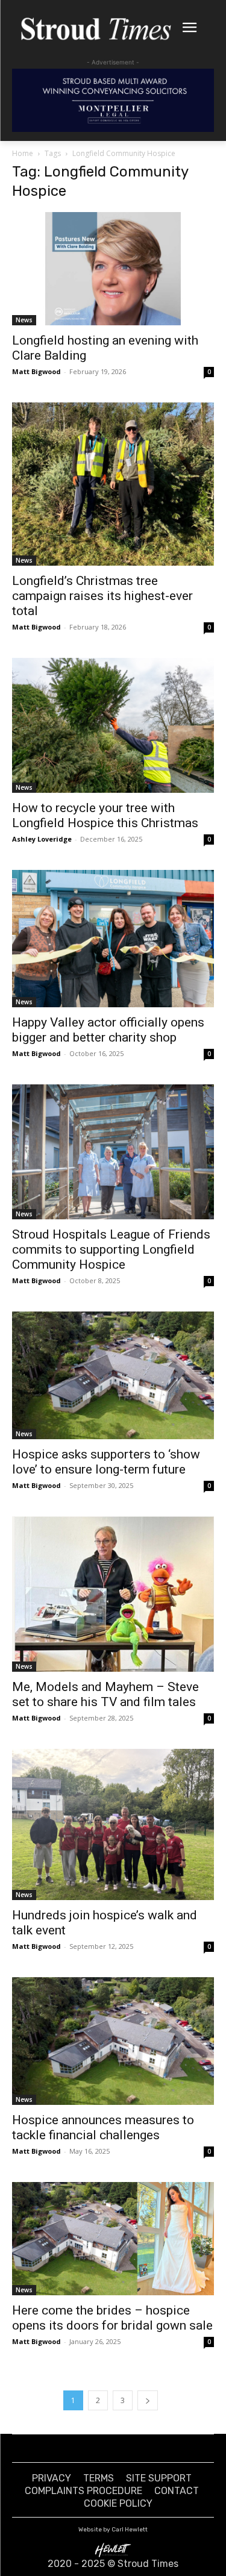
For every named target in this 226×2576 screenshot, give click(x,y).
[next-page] (148, 2400)
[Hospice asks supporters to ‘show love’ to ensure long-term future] (113, 1375)
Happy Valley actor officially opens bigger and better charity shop (108, 1030)
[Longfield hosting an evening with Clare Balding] (113, 269)
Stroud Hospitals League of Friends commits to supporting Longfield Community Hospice (111, 1249)
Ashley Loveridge (42, 839)
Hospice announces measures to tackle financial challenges (103, 2127)
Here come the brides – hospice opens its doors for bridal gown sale (112, 2318)
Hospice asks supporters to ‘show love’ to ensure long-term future (106, 1462)
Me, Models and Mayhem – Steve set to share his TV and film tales (105, 1694)
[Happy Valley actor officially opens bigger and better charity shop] (113, 939)
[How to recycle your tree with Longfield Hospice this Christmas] (113, 725)
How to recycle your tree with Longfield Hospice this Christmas (105, 815)
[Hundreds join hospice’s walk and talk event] (113, 1824)
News (24, 320)
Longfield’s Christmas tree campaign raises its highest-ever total (102, 596)
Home (23, 153)
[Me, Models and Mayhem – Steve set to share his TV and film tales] (113, 1594)
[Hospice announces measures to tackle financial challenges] (113, 2041)
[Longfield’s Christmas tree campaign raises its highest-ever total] (113, 484)
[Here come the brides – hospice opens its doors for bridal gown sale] (113, 2239)
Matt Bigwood (36, 371)
